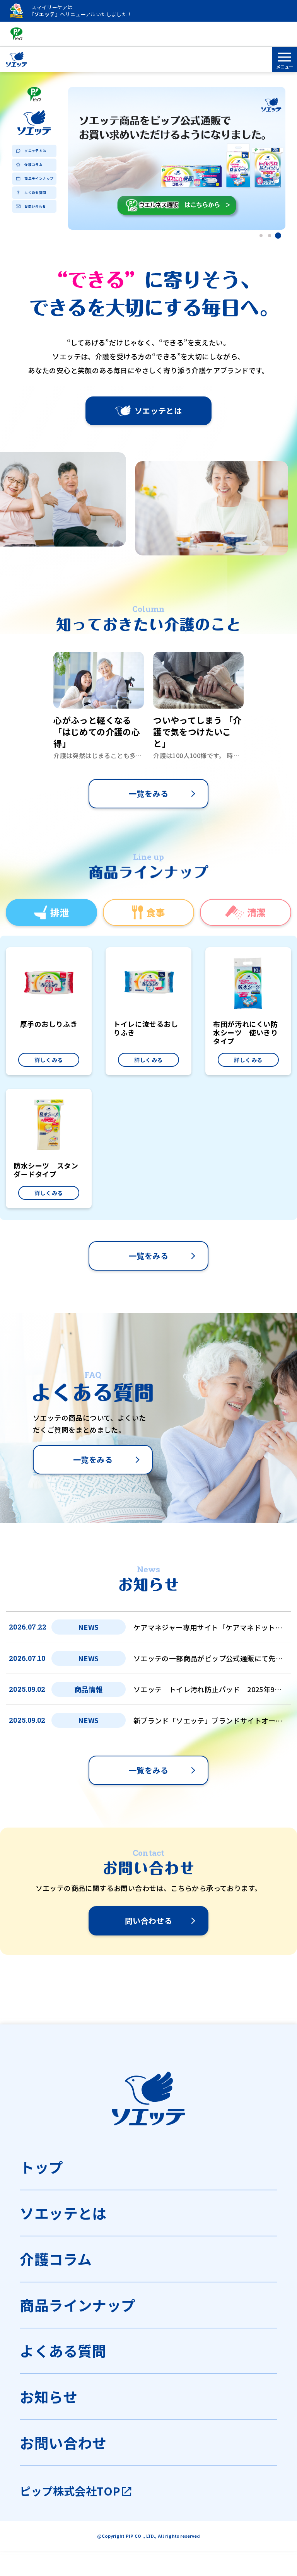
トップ (41, 2167)
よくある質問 (35, 192)
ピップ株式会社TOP (70, 2491)
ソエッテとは (35, 150)
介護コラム (33, 164)
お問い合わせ (35, 206)
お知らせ (49, 2397)
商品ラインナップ (39, 178)
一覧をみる (148, 793)
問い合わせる (148, 1921)
